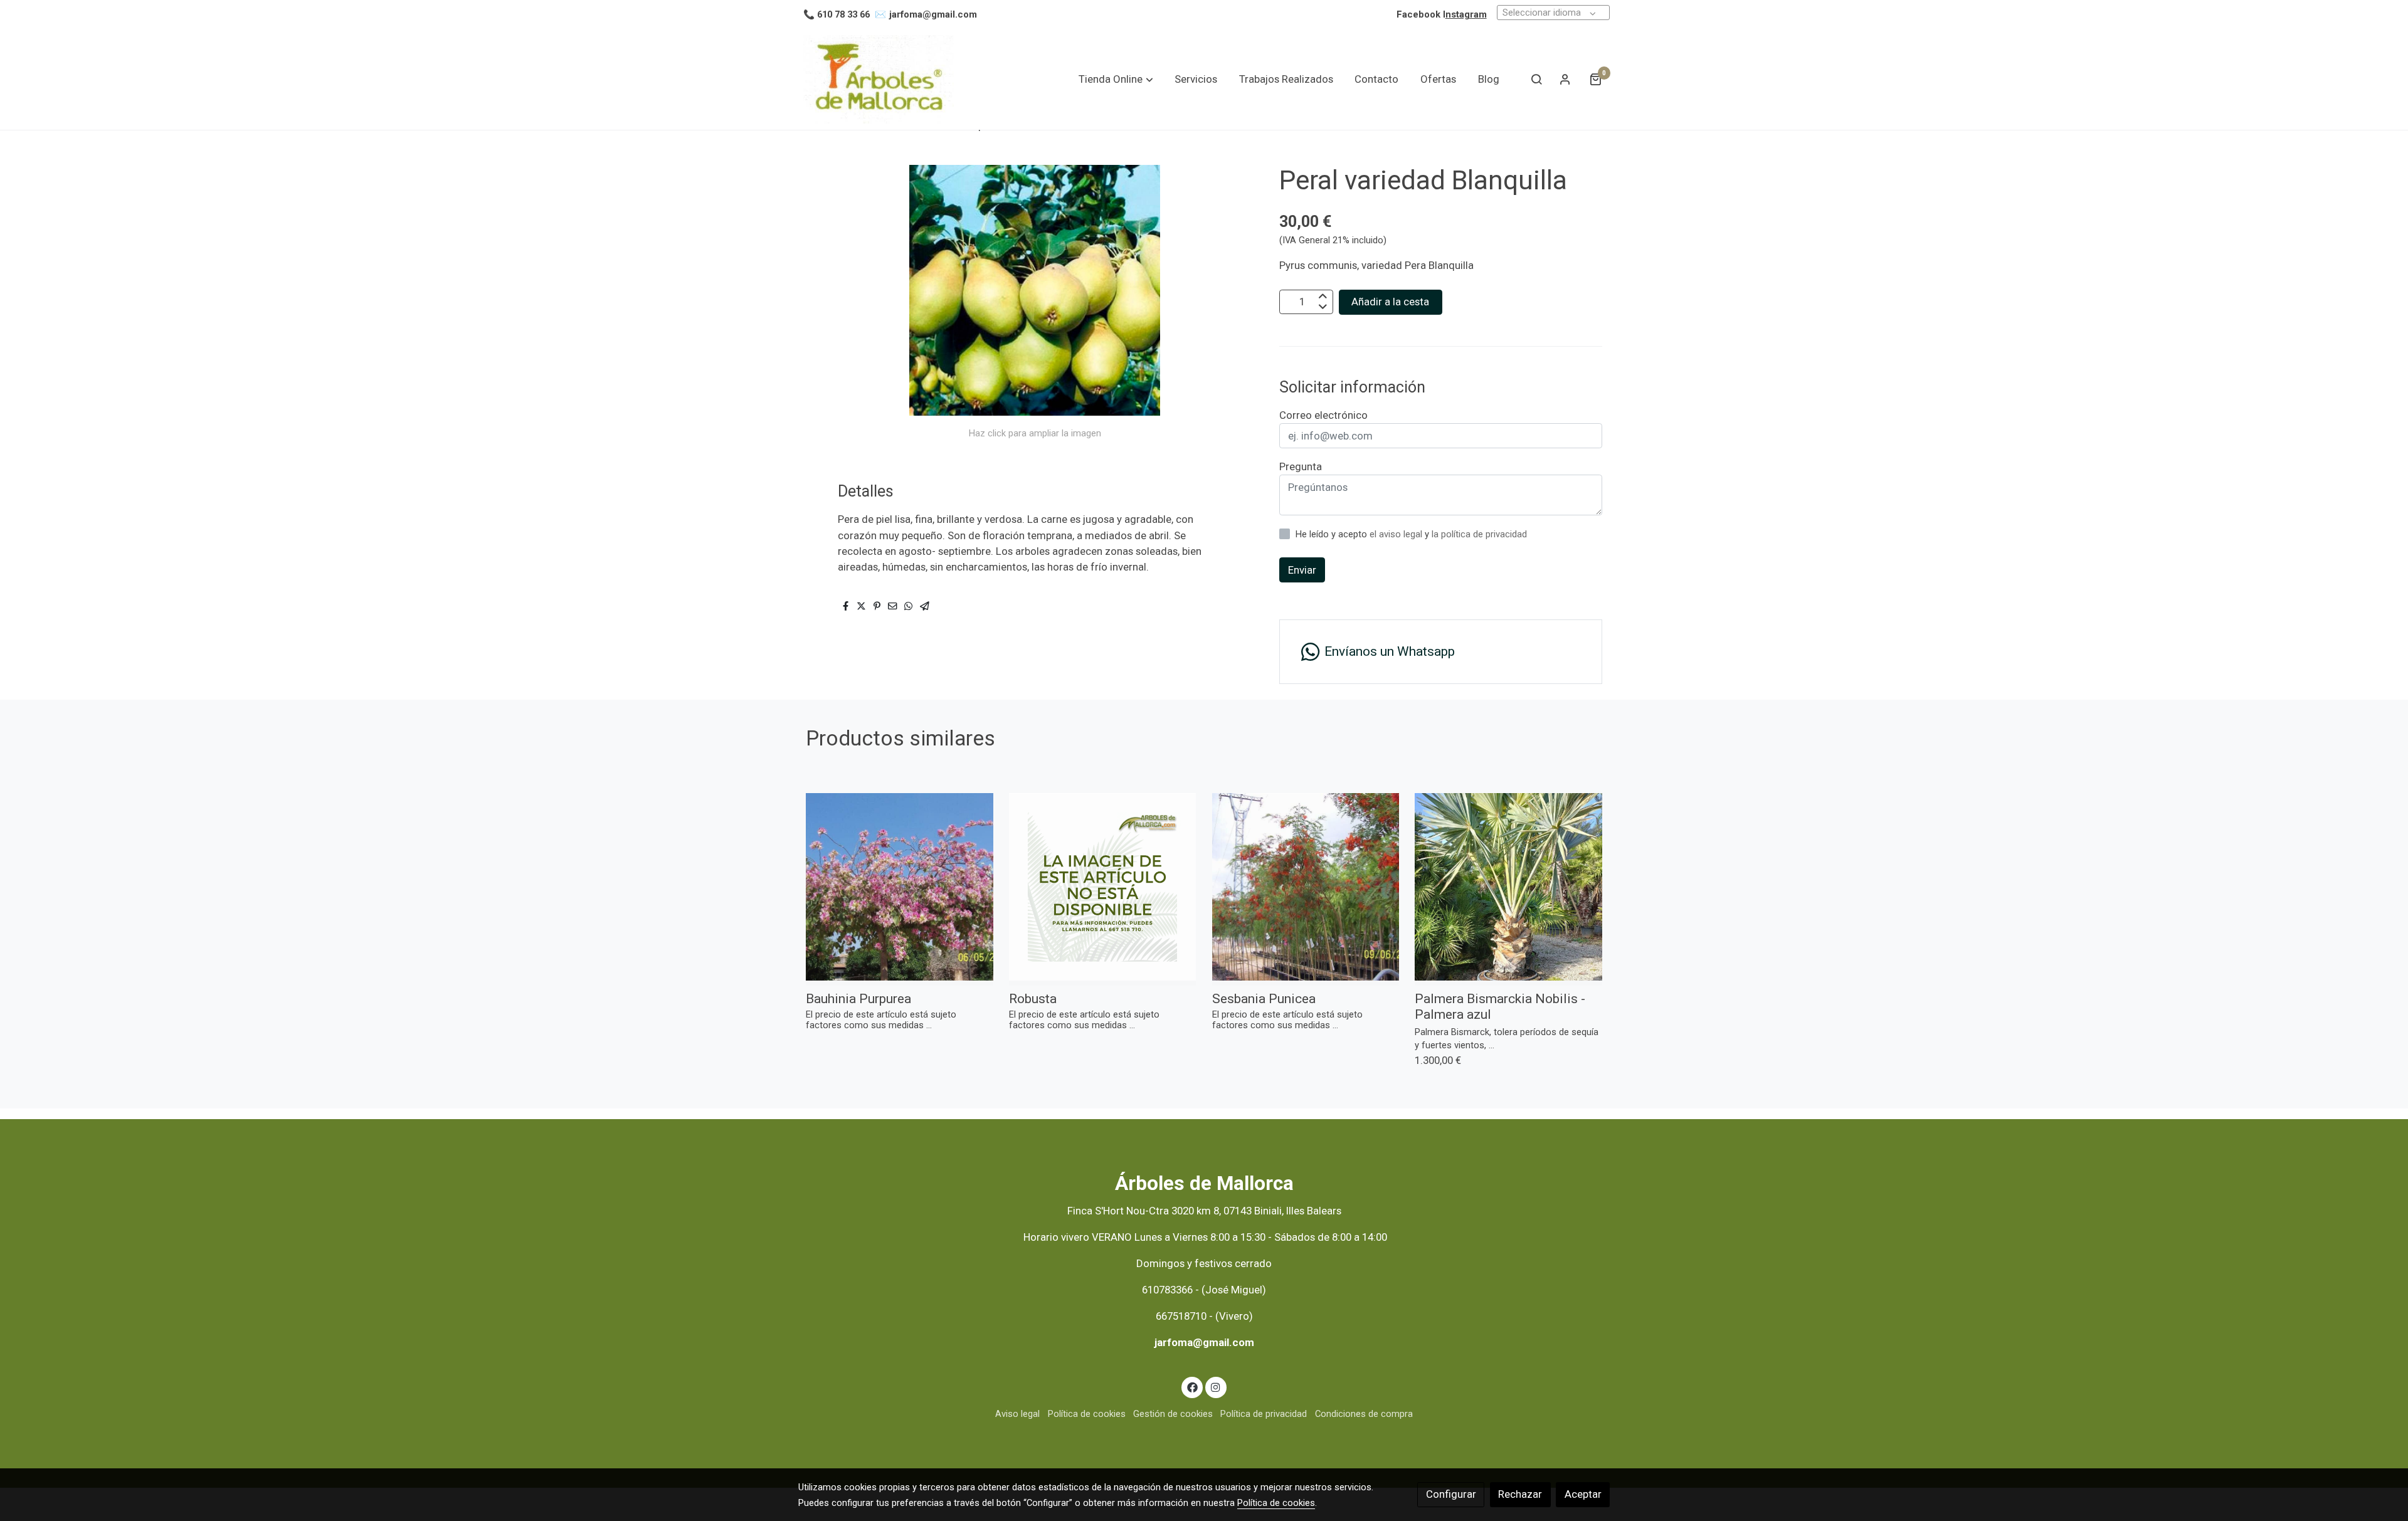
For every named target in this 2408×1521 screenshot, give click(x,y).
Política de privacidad (1264, 1414)
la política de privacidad (1479, 534)
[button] (1116, 79)
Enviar (1302, 570)
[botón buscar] (1536, 79)
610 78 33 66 (843, 14)
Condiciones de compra (1364, 1414)
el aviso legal (1397, 534)
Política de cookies (1087, 1414)
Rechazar (1520, 1494)
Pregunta (1301, 466)
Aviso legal (1017, 1414)
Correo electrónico (1323, 415)
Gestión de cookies (1173, 1414)
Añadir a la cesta (1390, 302)
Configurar (1451, 1494)
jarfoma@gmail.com (933, 14)
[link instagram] (1216, 1387)
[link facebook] (1192, 1387)
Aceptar (1583, 1494)
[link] (879, 79)
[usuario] (1565, 79)
